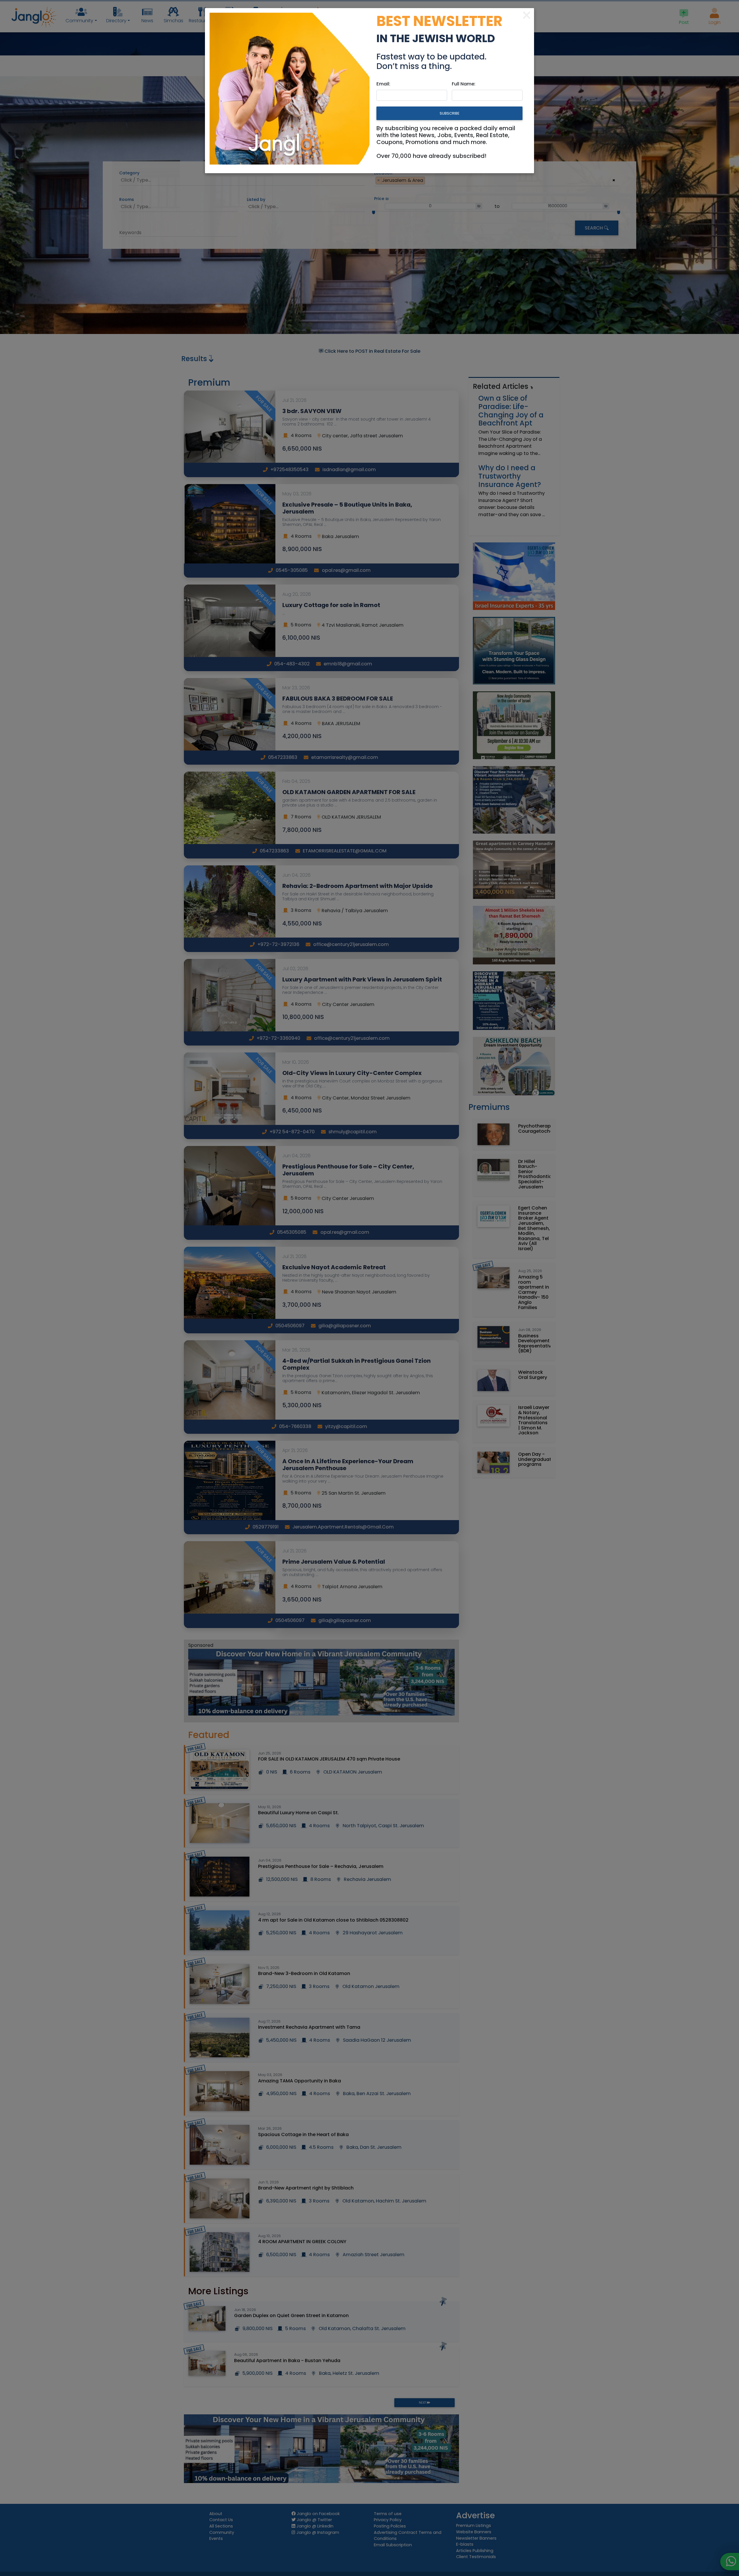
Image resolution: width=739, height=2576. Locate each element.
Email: (383, 84)
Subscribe (449, 113)
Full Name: (464, 84)
